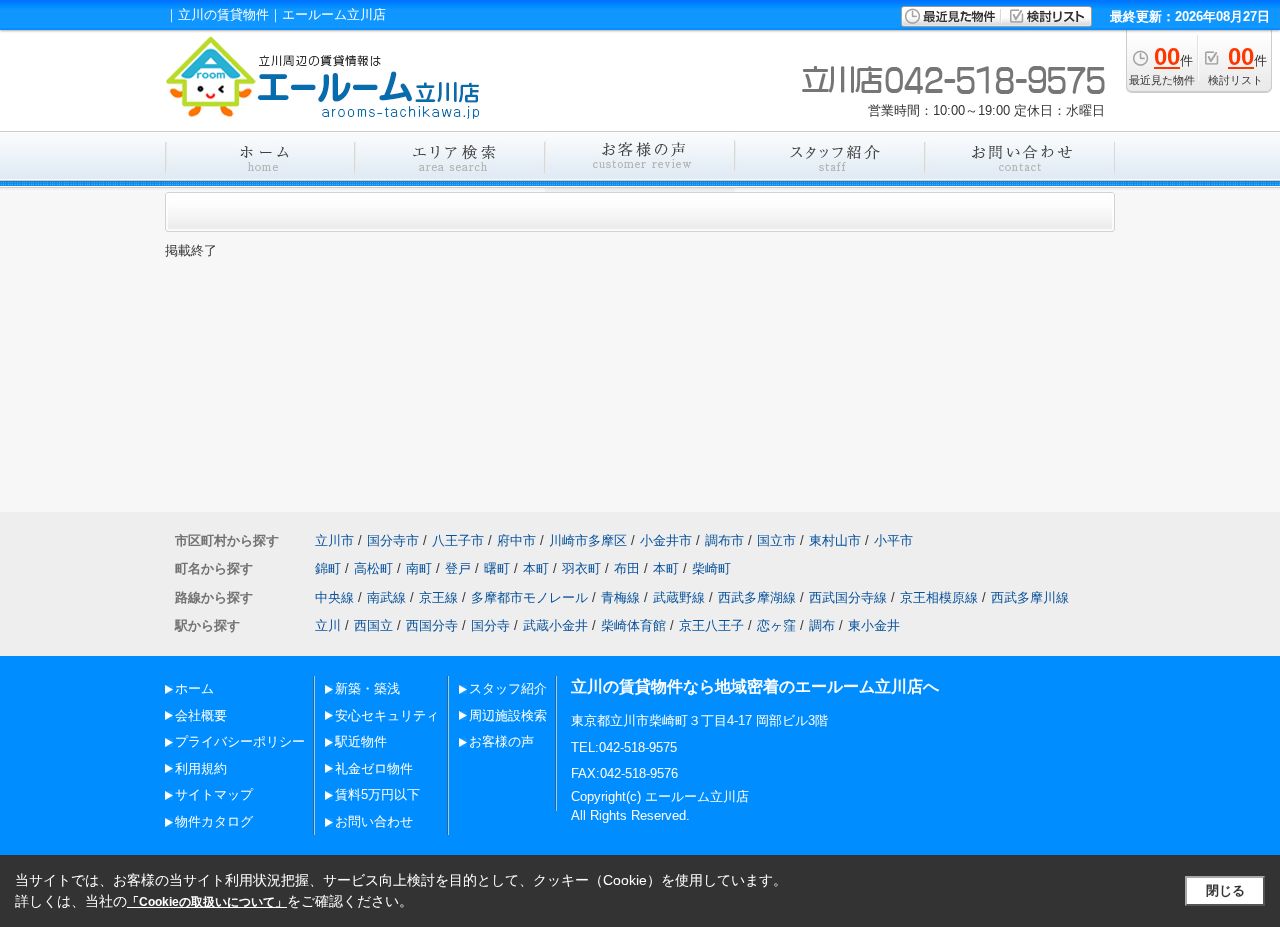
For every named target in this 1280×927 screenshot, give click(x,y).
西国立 (373, 625)
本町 (536, 568)
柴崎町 (711, 568)
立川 (328, 625)
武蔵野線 (679, 597)
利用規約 (201, 768)
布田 (627, 568)
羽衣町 (581, 568)
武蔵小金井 (555, 625)
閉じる (1225, 890)
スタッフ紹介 (508, 688)
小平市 (893, 540)
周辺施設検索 (508, 715)
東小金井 (874, 625)
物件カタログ (214, 821)
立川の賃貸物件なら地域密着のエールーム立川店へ (755, 686)
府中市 (516, 540)
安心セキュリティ (387, 715)
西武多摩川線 (1030, 597)
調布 (822, 625)
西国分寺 (432, 625)
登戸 (458, 568)
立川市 (334, 540)
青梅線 (620, 597)
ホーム (194, 688)
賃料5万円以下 (377, 794)
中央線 (334, 597)
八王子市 (458, 540)
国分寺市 (393, 540)
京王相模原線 (939, 597)
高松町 (373, 568)
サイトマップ (214, 794)
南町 (419, 568)
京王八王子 (711, 625)
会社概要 (201, 715)
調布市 (724, 540)
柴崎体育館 (633, 625)
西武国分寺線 (848, 597)
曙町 (497, 568)
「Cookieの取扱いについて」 (207, 902)
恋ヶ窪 (776, 625)
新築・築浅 (367, 688)
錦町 (328, 568)
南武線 (386, 597)
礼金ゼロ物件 (374, 768)
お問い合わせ (374, 821)
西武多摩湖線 (757, 597)
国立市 (776, 540)
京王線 (438, 597)
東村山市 (835, 540)
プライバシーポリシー (240, 741)
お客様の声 (501, 741)
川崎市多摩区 (588, 540)
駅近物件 (361, 741)
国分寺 (490, 625)
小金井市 (666, 540)
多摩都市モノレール (529, 597)
